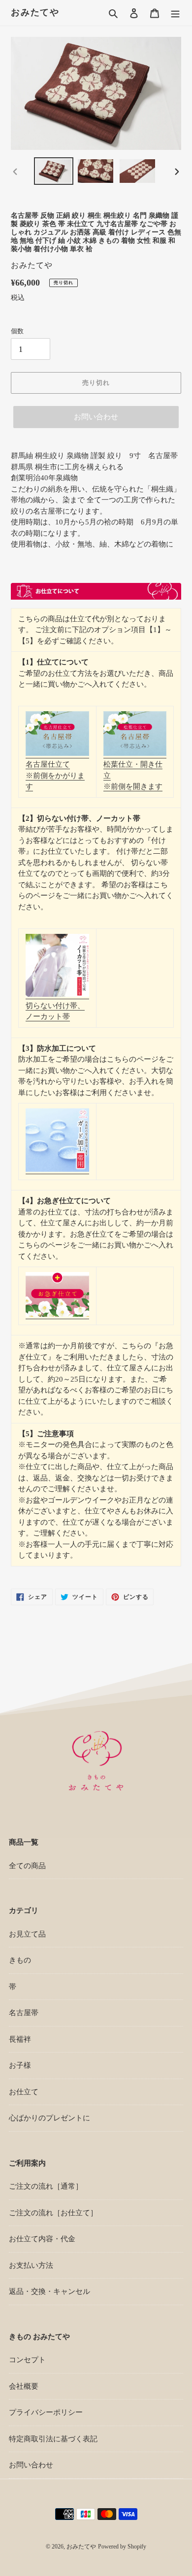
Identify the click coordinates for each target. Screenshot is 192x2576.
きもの (20, 1960)
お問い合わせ (96, 417)
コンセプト (27, 2360)
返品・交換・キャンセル (49, 2291)
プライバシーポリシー (46, 2412)
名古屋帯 (24, 2013)
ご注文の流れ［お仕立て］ (53, 2213)
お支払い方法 (31, 2265)
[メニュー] (175, 13)
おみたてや (35, 12)
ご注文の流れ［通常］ (46, 2186)
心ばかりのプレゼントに (49, 2118)
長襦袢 (20, 2039)
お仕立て (24, 2092)
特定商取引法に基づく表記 (53, 2439)
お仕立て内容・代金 (42, 2239)
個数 (17, 331)
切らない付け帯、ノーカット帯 (55, 1011)
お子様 (20, 2065)
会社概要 (24, 2386)
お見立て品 (27, 1934)
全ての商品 (27, 1866)
